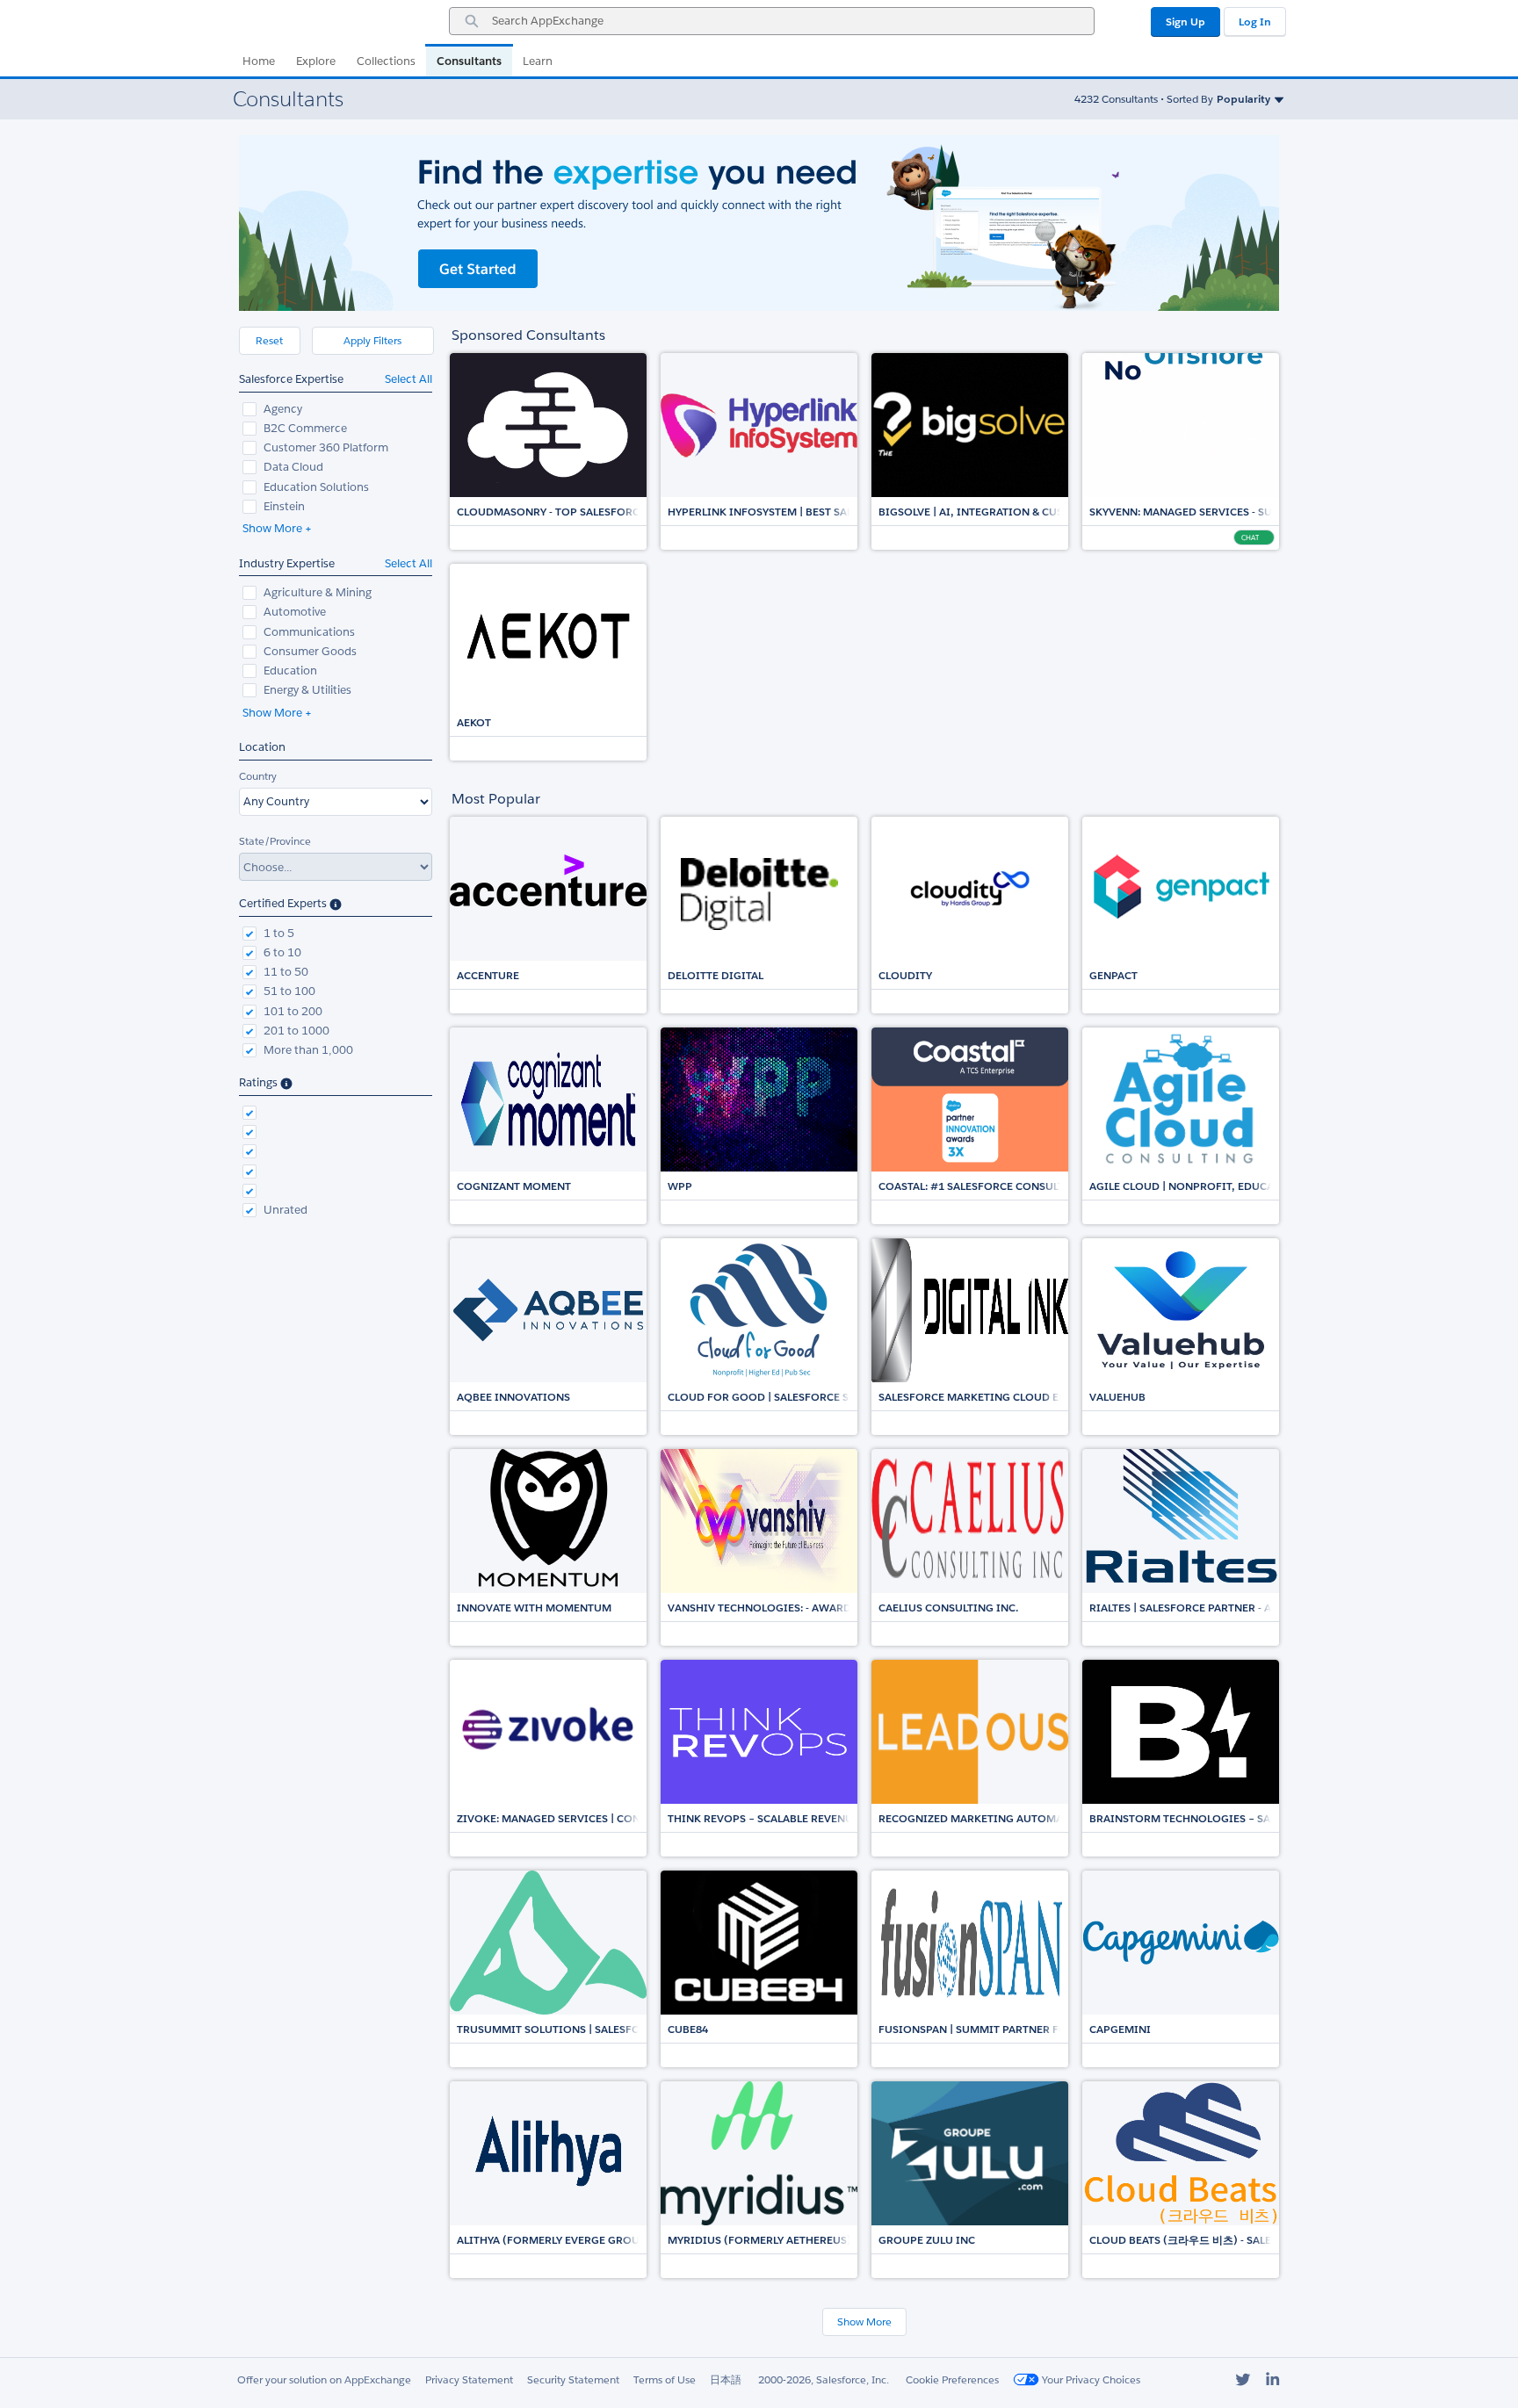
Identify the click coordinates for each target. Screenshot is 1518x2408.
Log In (1255, 22)
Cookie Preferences (952, 2379)
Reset (269, 340)
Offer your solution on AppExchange (324, 2379)
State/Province (275, 841)
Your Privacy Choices (1090, 2379)
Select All (408, 379)
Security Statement (573, 2379)
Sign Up (1185, 22)
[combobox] (772, 21)
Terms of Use (665, 2379)
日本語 (726, 2379)
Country (258, 776)
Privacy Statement (469, 2379)
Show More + (277, 528)
